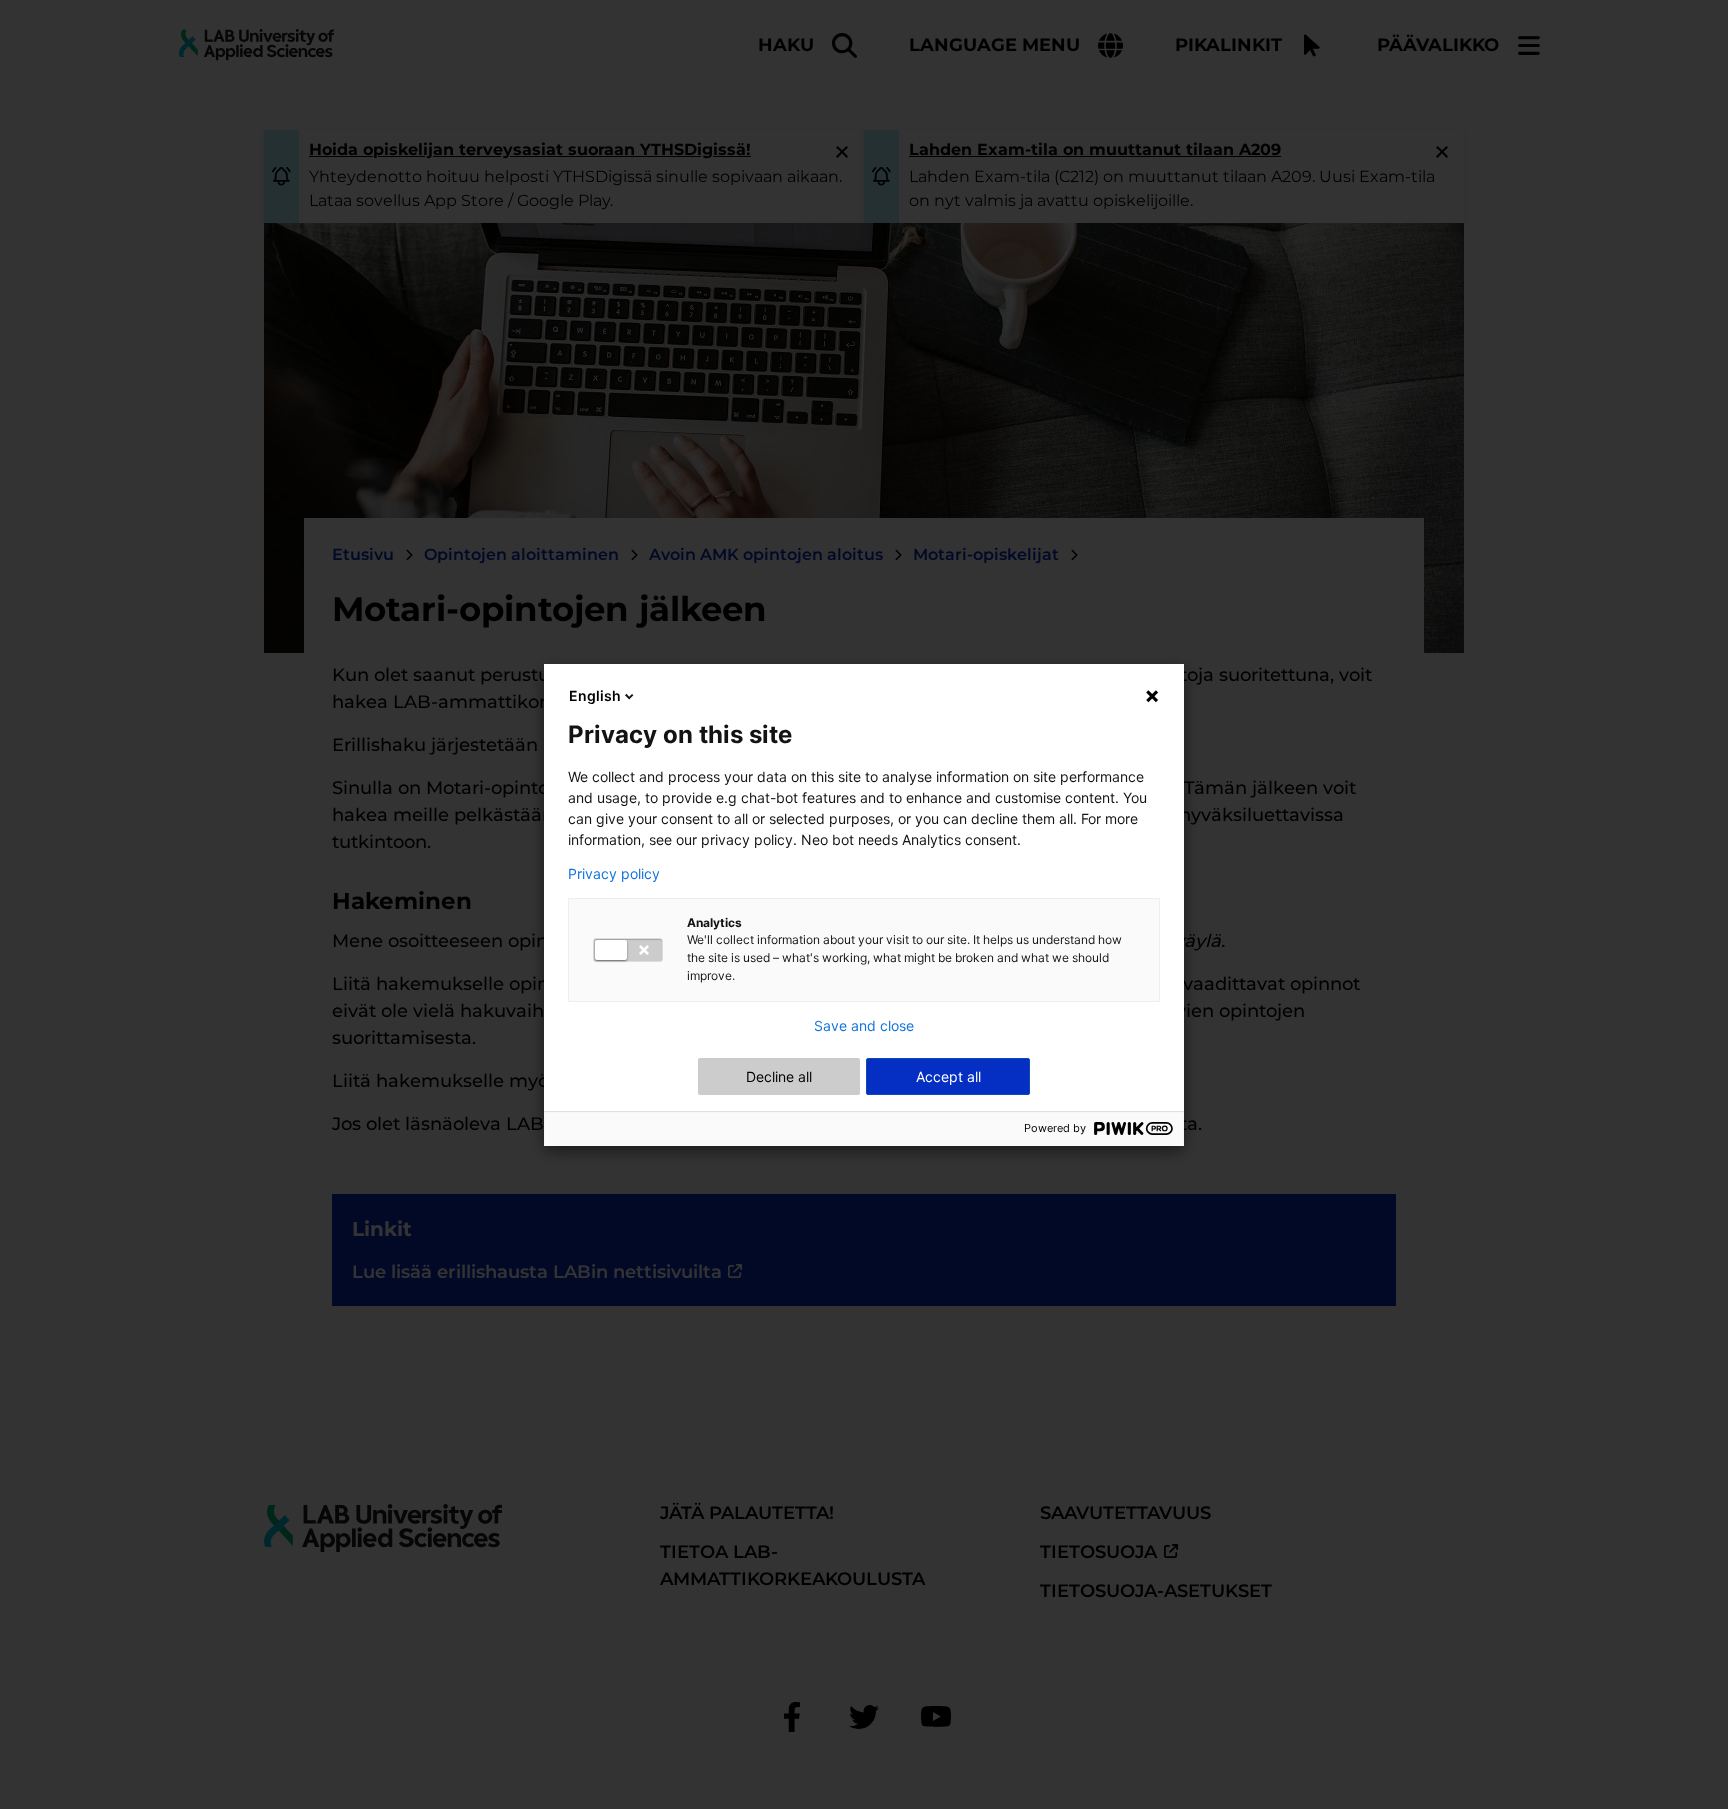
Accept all (948, 1076)
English (595, 695)
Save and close (864, 1026)
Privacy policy (614, 874)
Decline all (779, 1076)
